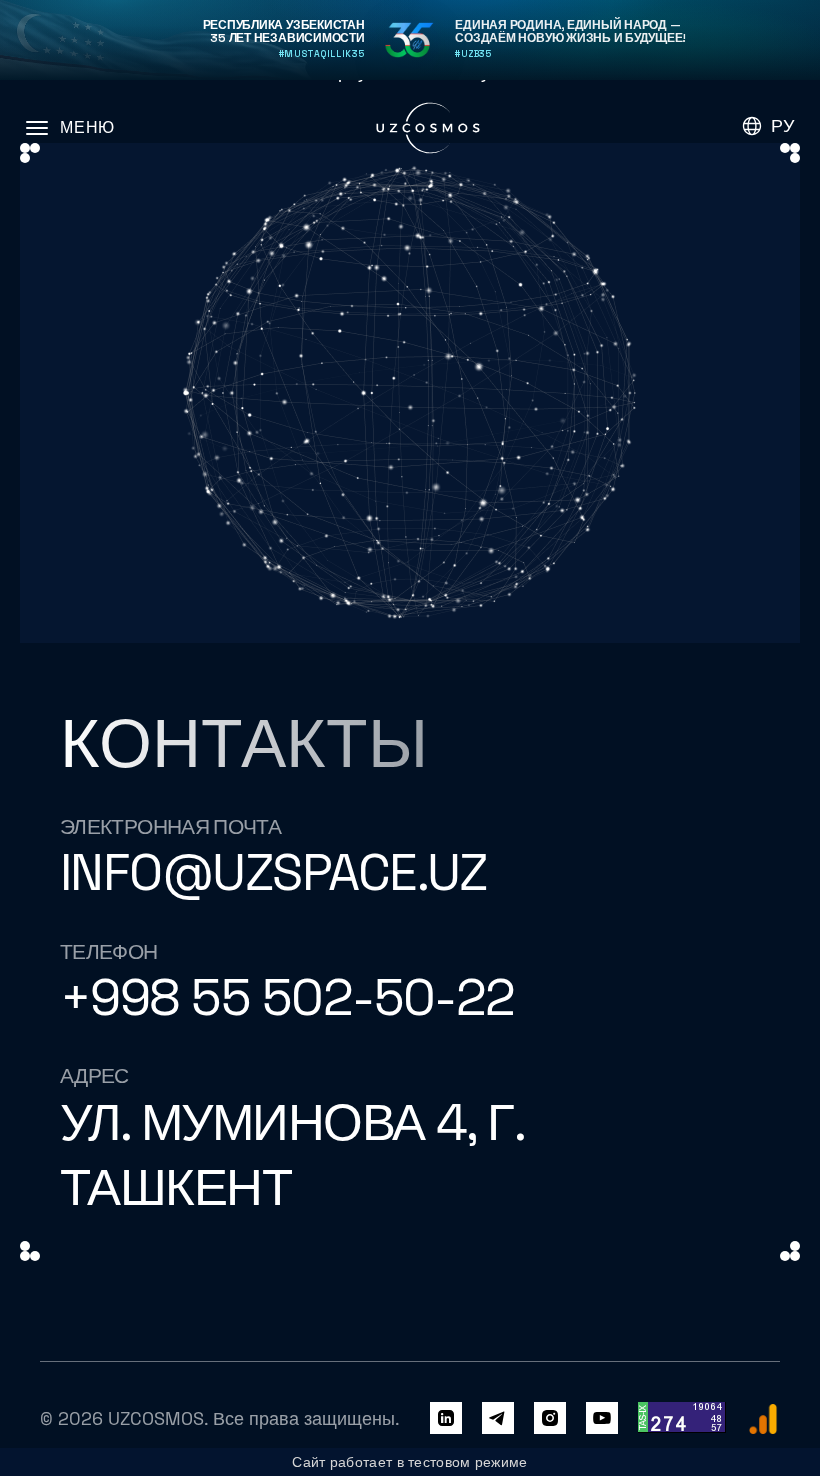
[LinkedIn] (446, 1419)
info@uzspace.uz (273, 872)
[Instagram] (550, 1419)
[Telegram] (498, 1419)
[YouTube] (602, 1419)
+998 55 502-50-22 (287, 997)
